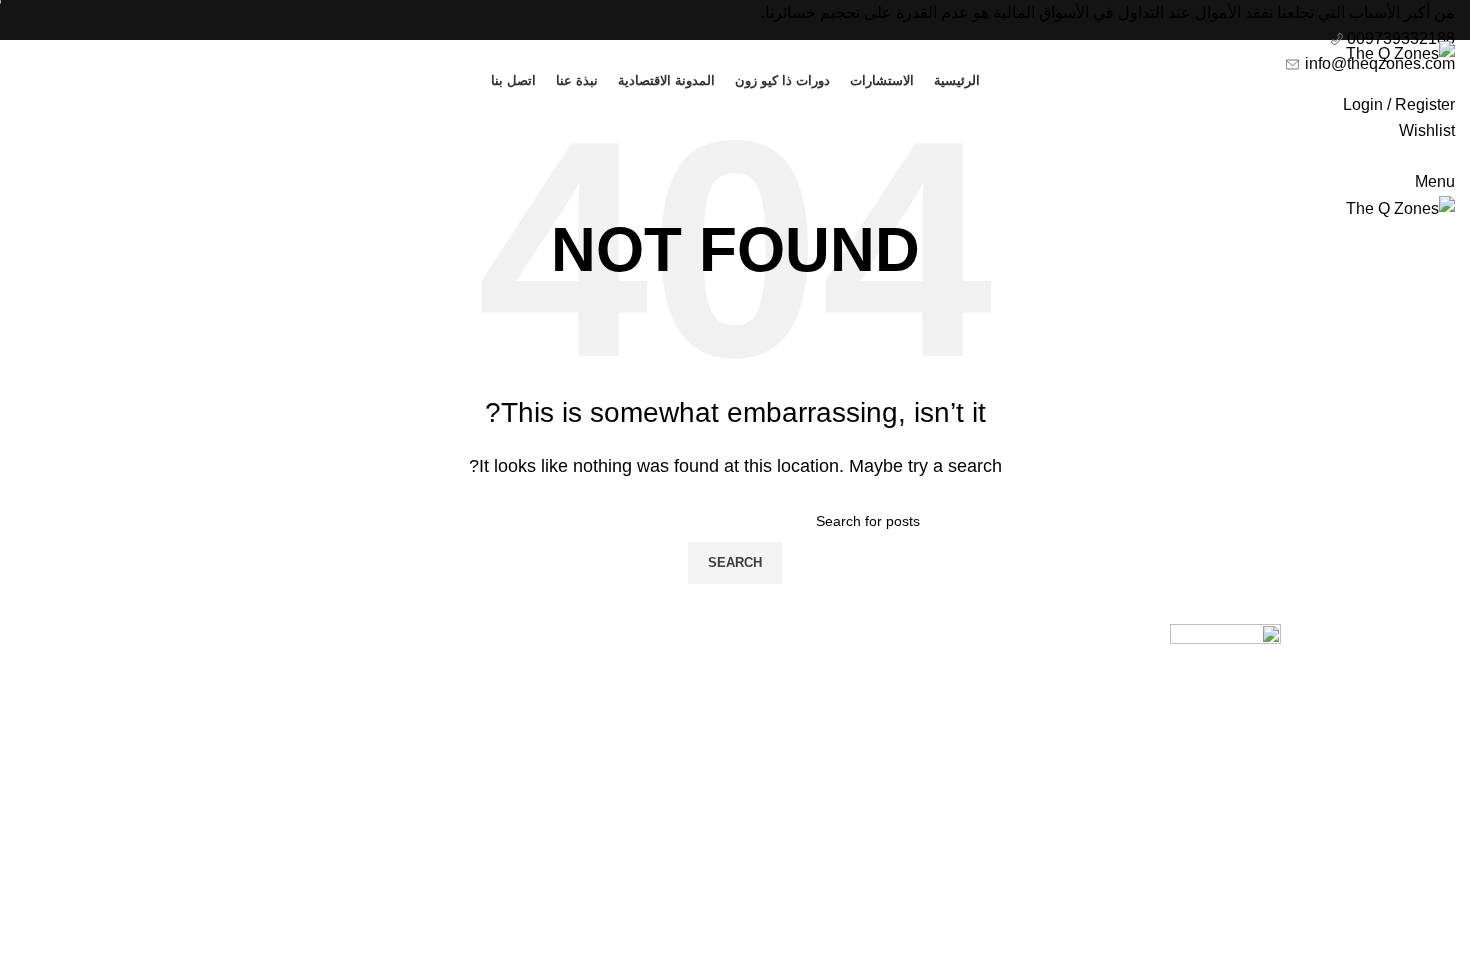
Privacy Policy (914, 634)
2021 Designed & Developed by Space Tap (1331, 790)
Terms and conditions (889, 672)
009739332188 (1399, 38)
